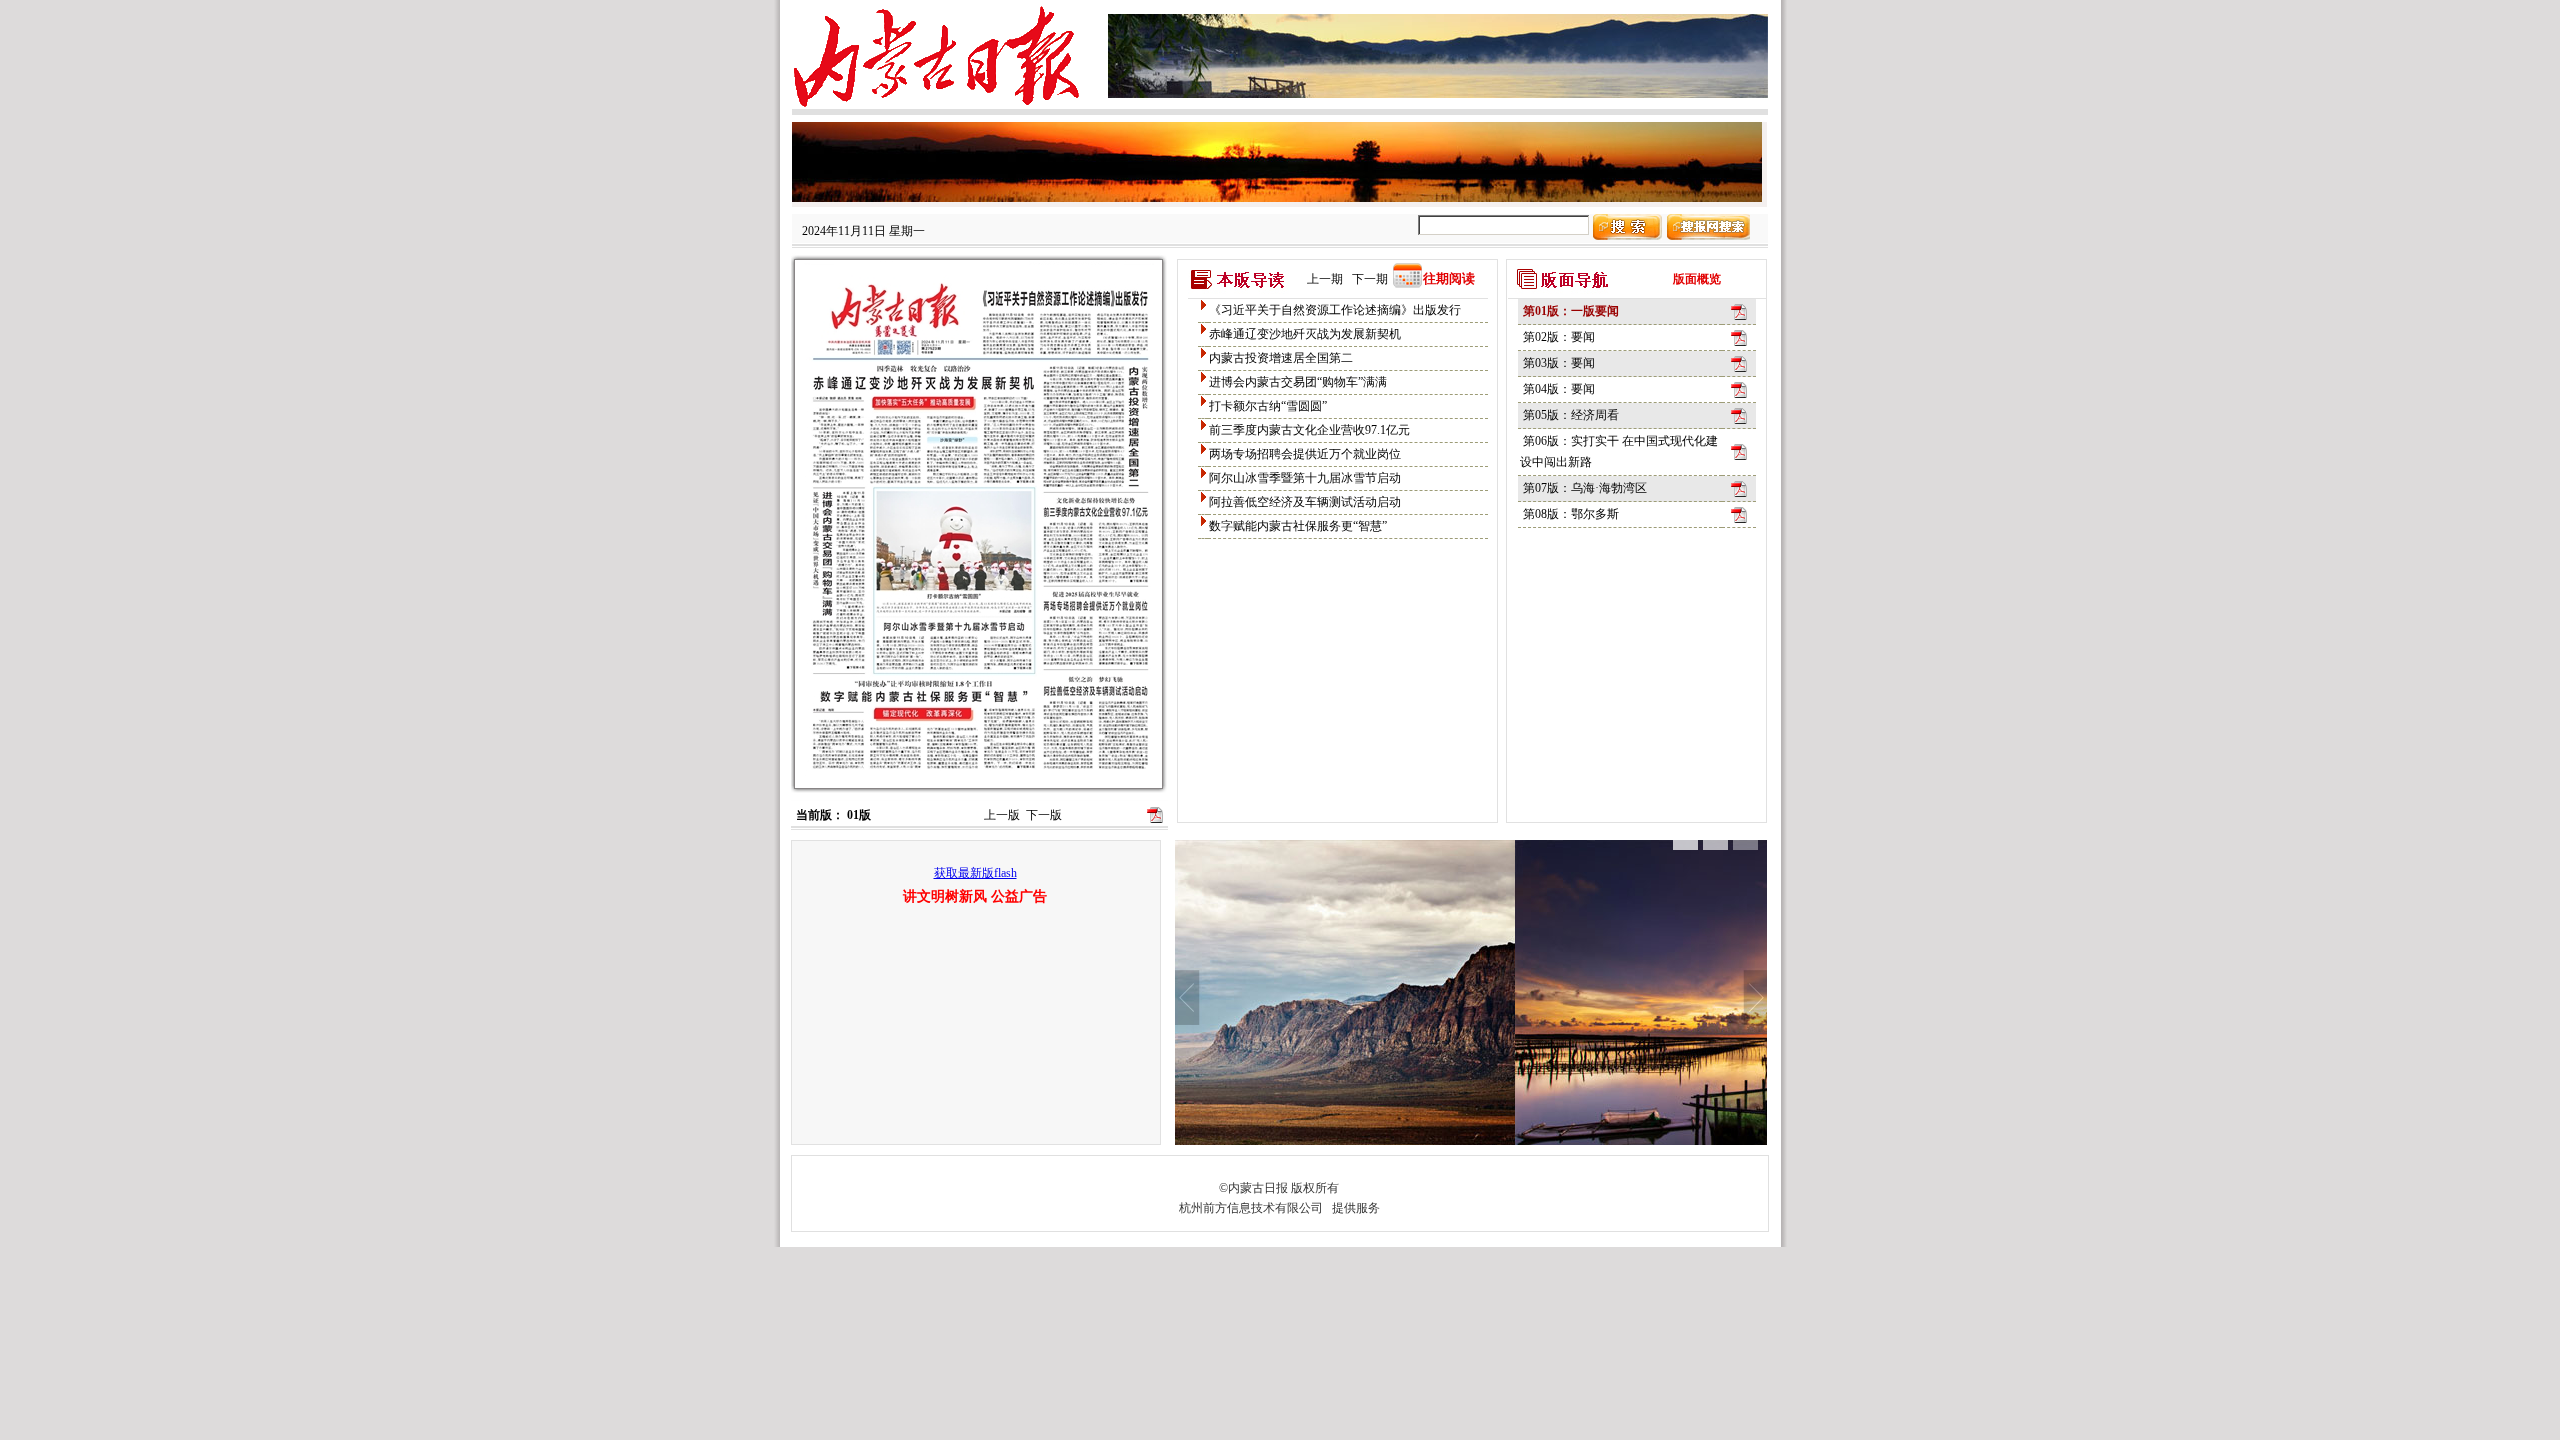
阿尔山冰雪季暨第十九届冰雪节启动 (1305, 478)
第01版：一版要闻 (1571, 311)
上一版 (1002, 815)
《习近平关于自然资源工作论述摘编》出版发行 (1335, 310)
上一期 (1325, 279)
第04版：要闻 (1559, 389)
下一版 (1044, 815)
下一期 (1370, 279)
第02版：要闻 (1559, 337)
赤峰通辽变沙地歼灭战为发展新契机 (1305, 334)
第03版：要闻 (1559, 363)
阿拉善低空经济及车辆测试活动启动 (1305, 502)
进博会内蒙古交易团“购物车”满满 (1298, 382)
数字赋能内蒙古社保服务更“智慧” (1298, 526)
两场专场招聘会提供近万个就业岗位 (1305, 454)
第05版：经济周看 (1571, 415)
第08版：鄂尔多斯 (1571, 514)
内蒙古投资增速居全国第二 (1281, 358)
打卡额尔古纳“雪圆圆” (1268, 406)
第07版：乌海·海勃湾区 (1585, 488)
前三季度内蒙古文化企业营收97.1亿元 (1309, 430)
